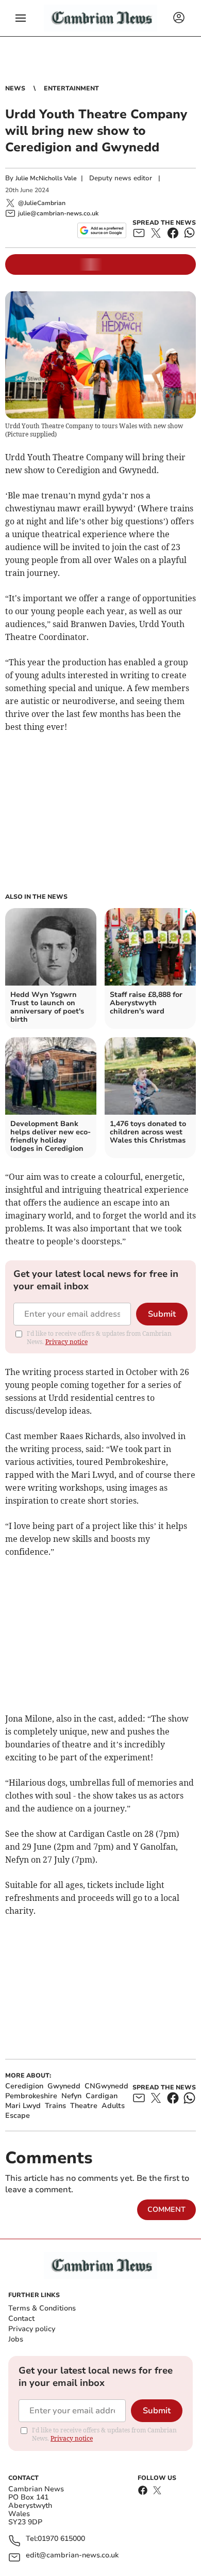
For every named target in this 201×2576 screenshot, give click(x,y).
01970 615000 (61, 2539)
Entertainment (71, 88)
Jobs (16, 2339)
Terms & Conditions (42, 2308)
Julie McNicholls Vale (46, 178)
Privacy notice (66, 1342)
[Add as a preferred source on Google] (102, 230)
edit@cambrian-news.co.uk (72, 2556)
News (15, 88)
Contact (21, 2319)
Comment (166, 2210)
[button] (21, 18)
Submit (162, 1314)
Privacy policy (32, 2329)
